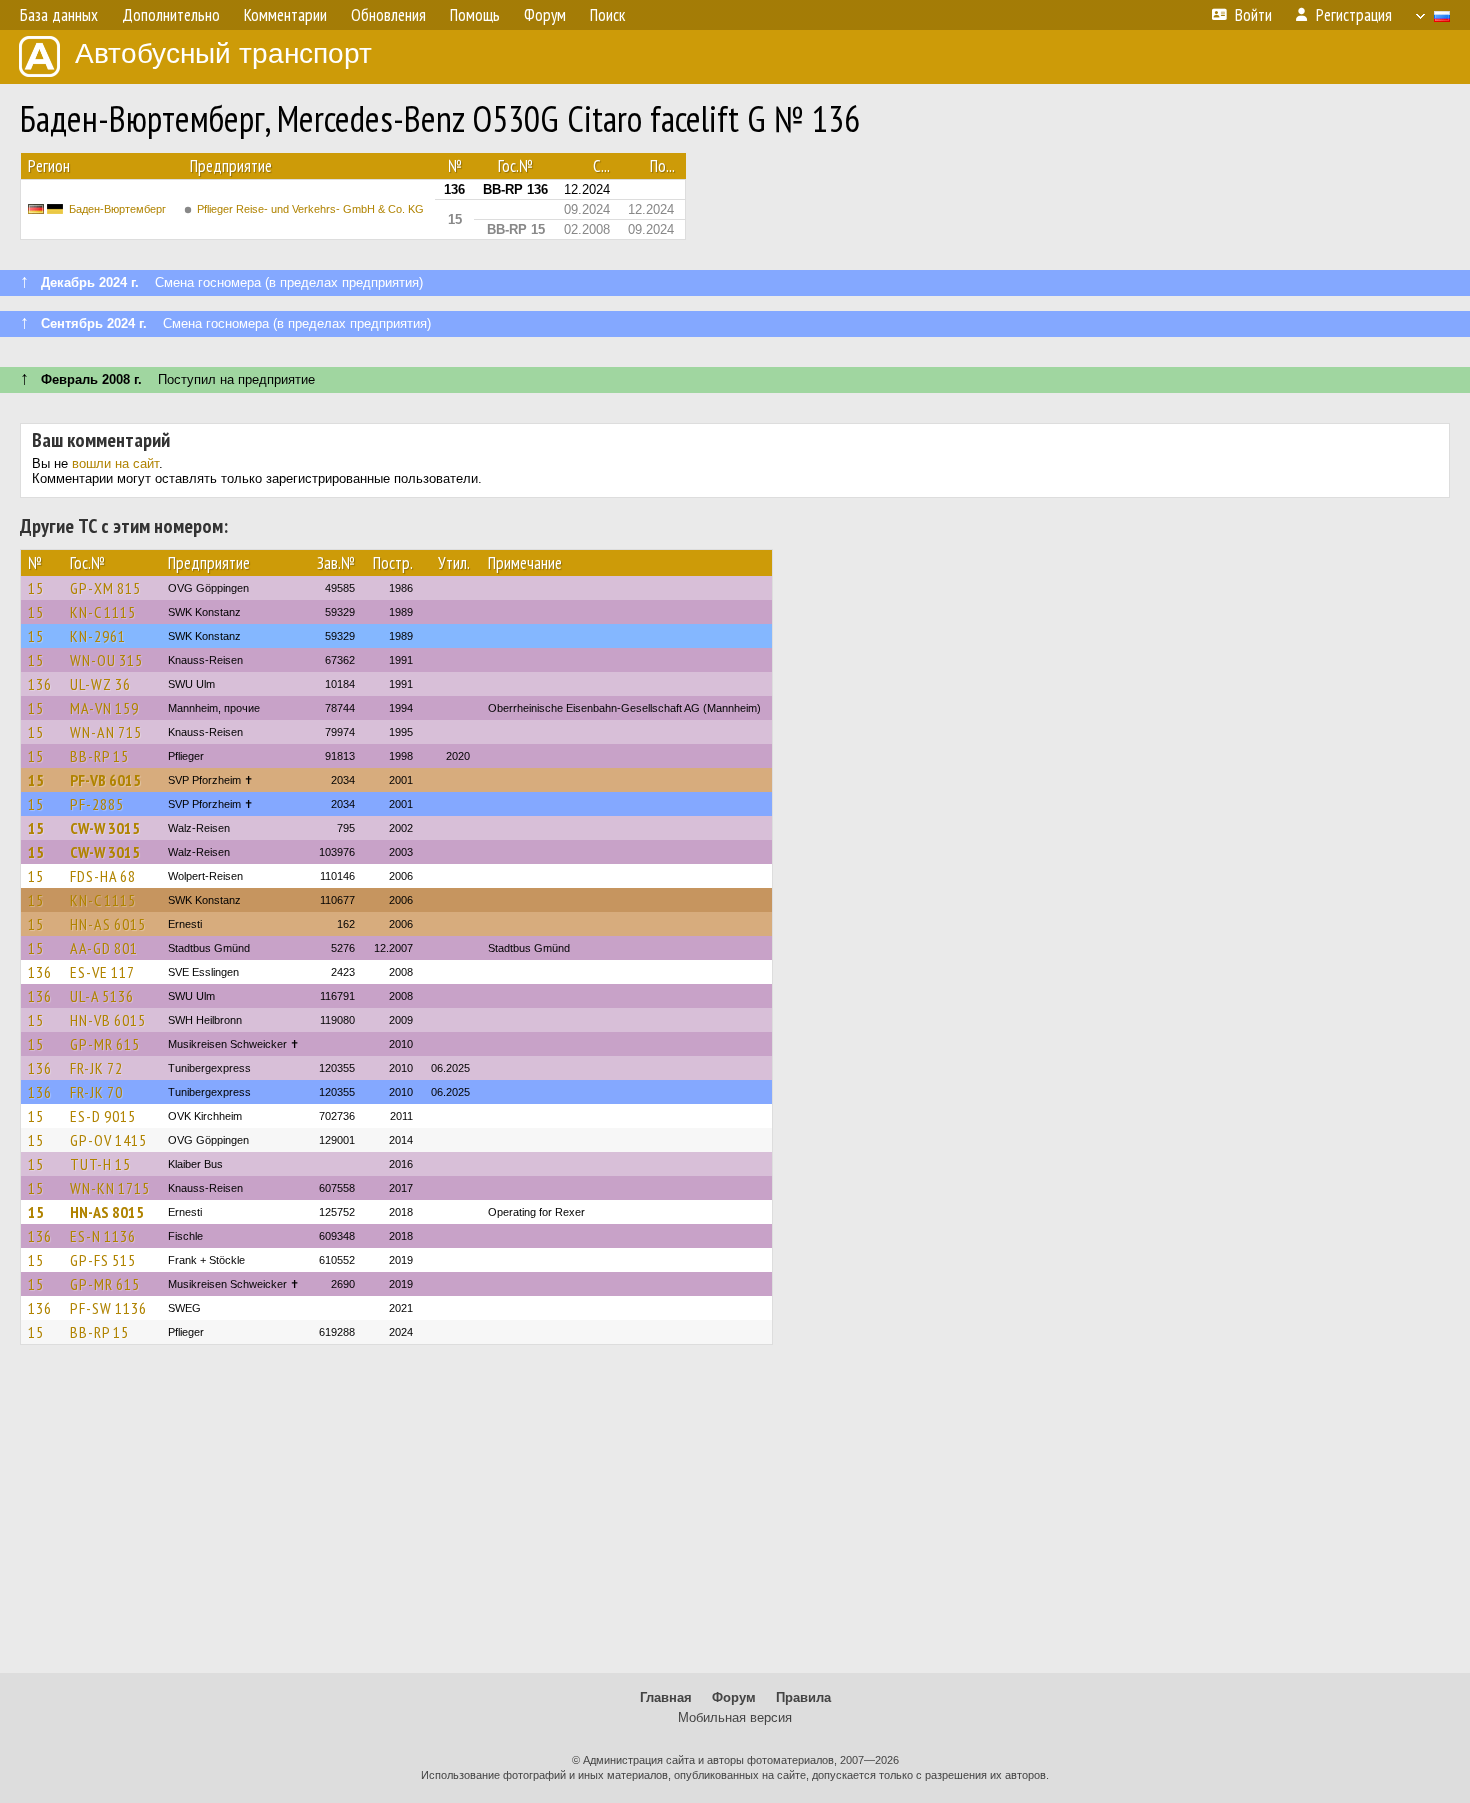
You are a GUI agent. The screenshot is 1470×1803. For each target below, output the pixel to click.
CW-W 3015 (105, 828)
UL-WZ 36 (100, 684)
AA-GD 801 (104, 948)
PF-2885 (97, 804)
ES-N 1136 (103, 1236)
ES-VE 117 (102, 972)
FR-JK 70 (96, 1092)
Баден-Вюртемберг (117, 209)
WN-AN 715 (106, 732)
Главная (666, 1697)
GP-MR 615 (105, 1044)
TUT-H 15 (100, 1164)
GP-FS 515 (103, 1260)
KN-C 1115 (103, 612)
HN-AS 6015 (108, 924)
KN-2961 (98, 636)
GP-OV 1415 (108, 1140)
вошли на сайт (115, 463)
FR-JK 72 (96, 1068)
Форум (734, 1697)
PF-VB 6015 (105, 780)
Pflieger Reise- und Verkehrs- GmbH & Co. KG (310, 209)
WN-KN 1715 (110, 1188)
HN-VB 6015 (108, 1020)
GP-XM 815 (105, 588)
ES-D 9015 (103, 1116)
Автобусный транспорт (223, 53)
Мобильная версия (735, 1717)
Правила (803, 1697)
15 (36, 588)
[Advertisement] (735, 1518)
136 (40, 684)
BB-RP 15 (99, 756)
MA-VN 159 (104, 708)
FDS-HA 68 (103, 876)
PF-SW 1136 (108, 1308)
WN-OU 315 (106, 660)
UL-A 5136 (102, 996)
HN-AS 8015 (107, 1212)
